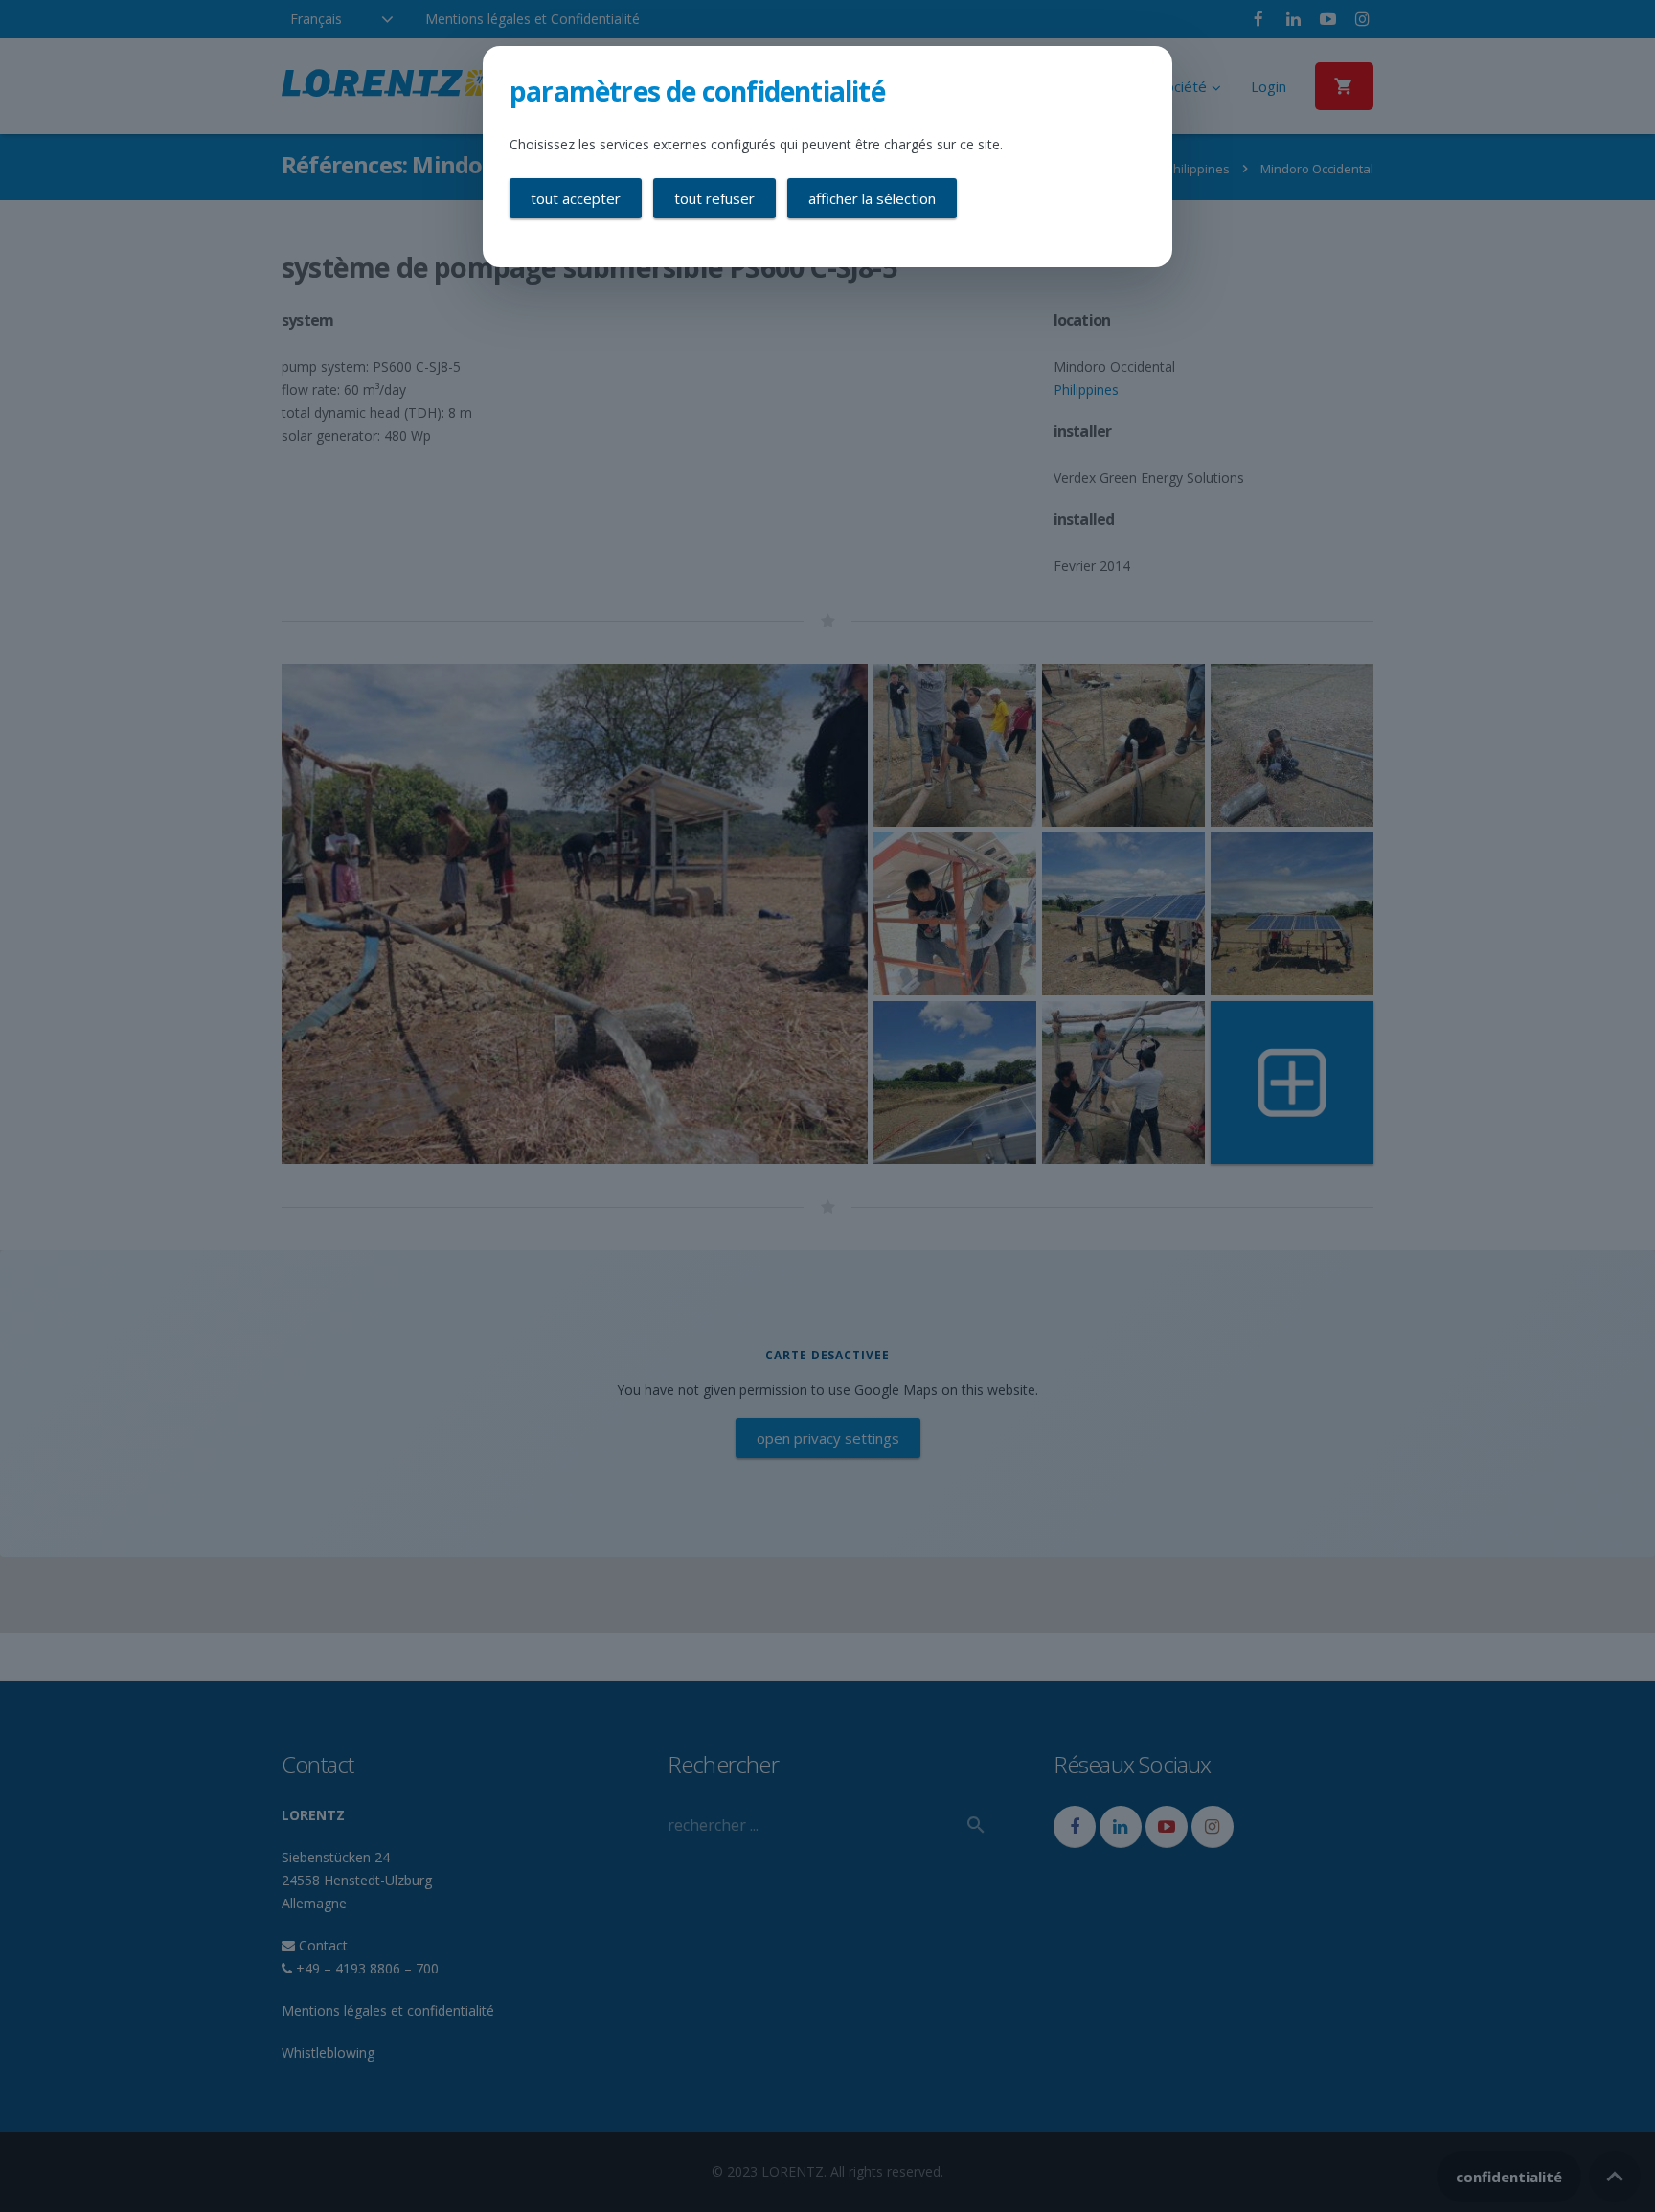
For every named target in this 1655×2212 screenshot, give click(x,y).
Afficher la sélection (872, 198)
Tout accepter (576, 198)
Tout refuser (714, 198)
